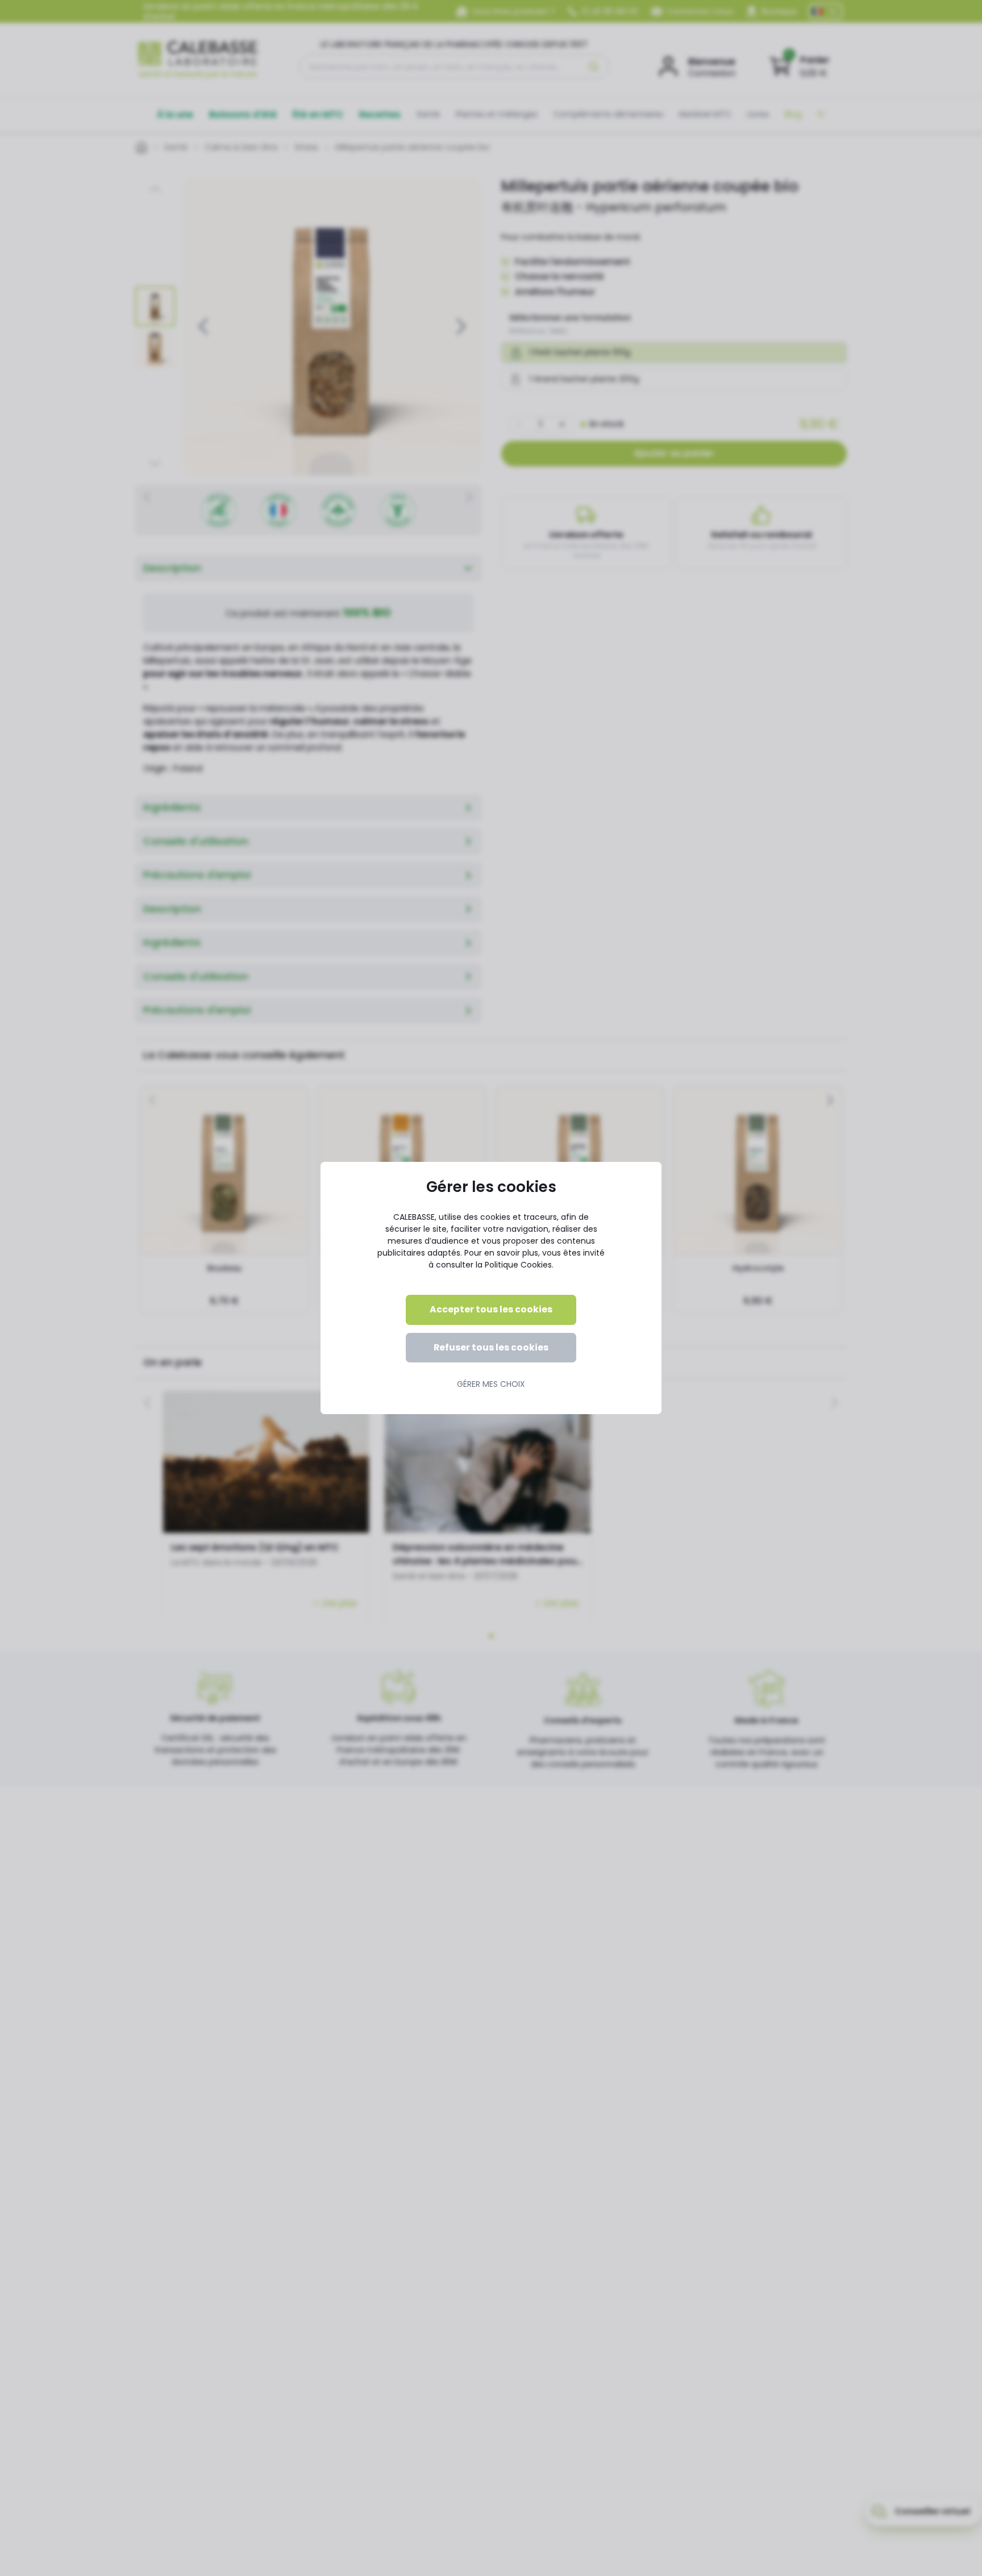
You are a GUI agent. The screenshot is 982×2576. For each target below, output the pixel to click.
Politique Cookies (518, 1265)
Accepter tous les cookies (491, 1309)
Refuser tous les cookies (491, 1347)
